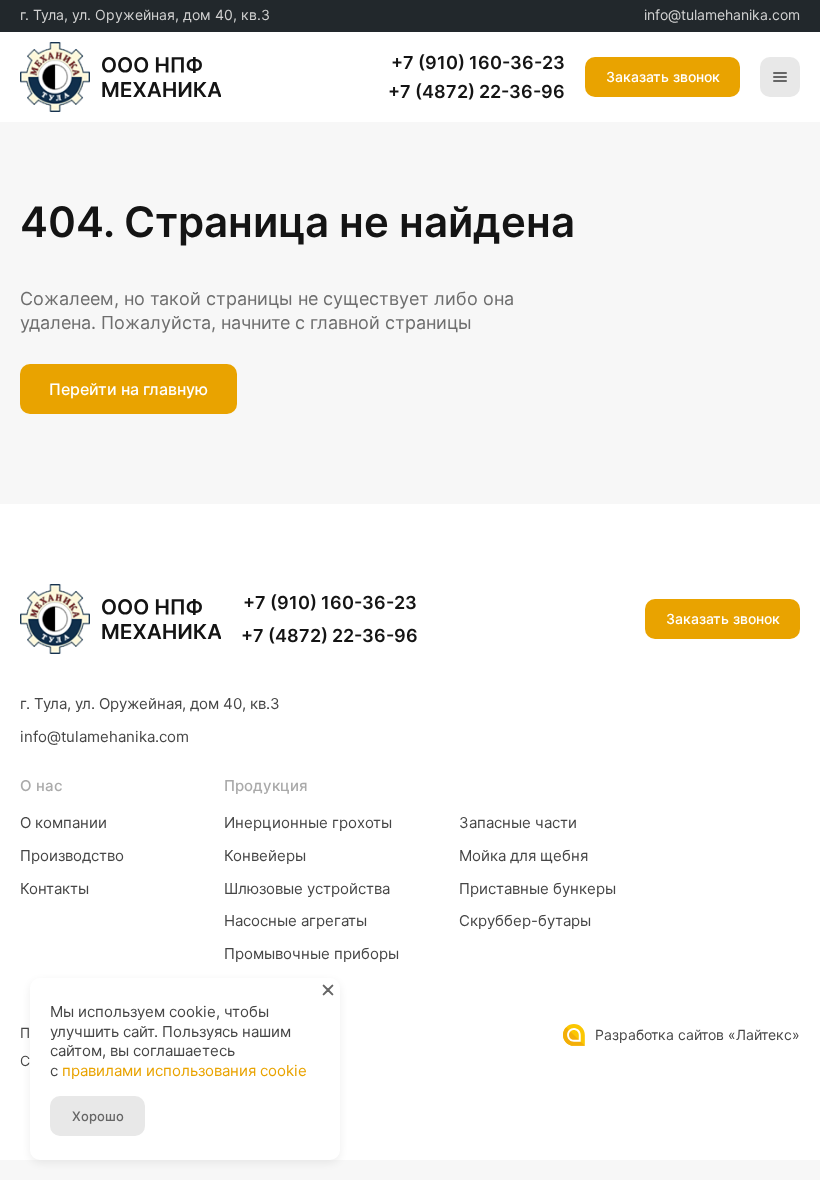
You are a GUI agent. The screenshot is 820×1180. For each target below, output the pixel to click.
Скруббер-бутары (525, 920)
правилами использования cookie (184, 1070)
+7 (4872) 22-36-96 (476, 91)
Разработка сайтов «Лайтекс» (697, 1034)
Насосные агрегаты (295, 920)
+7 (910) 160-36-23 (478, 62)
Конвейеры (265, 855)
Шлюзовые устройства (307, 888)
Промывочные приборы (311, 953)
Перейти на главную (128, 389)
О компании (63, 822)
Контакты (54, 888)
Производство (72, 855)
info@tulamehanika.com (722, 14)
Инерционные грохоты (308, 822)
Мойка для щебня (523, 855)
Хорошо (98, 1116)
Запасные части (518, 822)
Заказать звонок (723, 618)
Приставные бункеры (537, 888)
